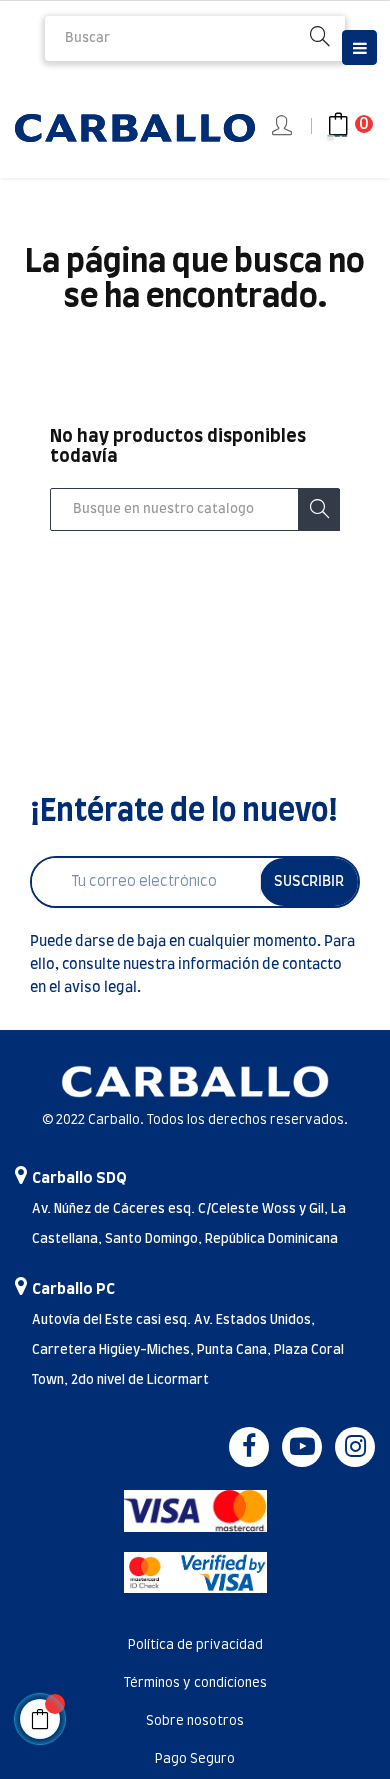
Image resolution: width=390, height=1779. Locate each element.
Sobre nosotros (195, 1721)
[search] (320, 38)
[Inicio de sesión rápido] (283, 127)
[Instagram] (355, 1447)
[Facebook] (249, 1447)
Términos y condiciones (195, 1683)
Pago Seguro (195, 1759)
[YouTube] (302, 1447)
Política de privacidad (195, 1645)
